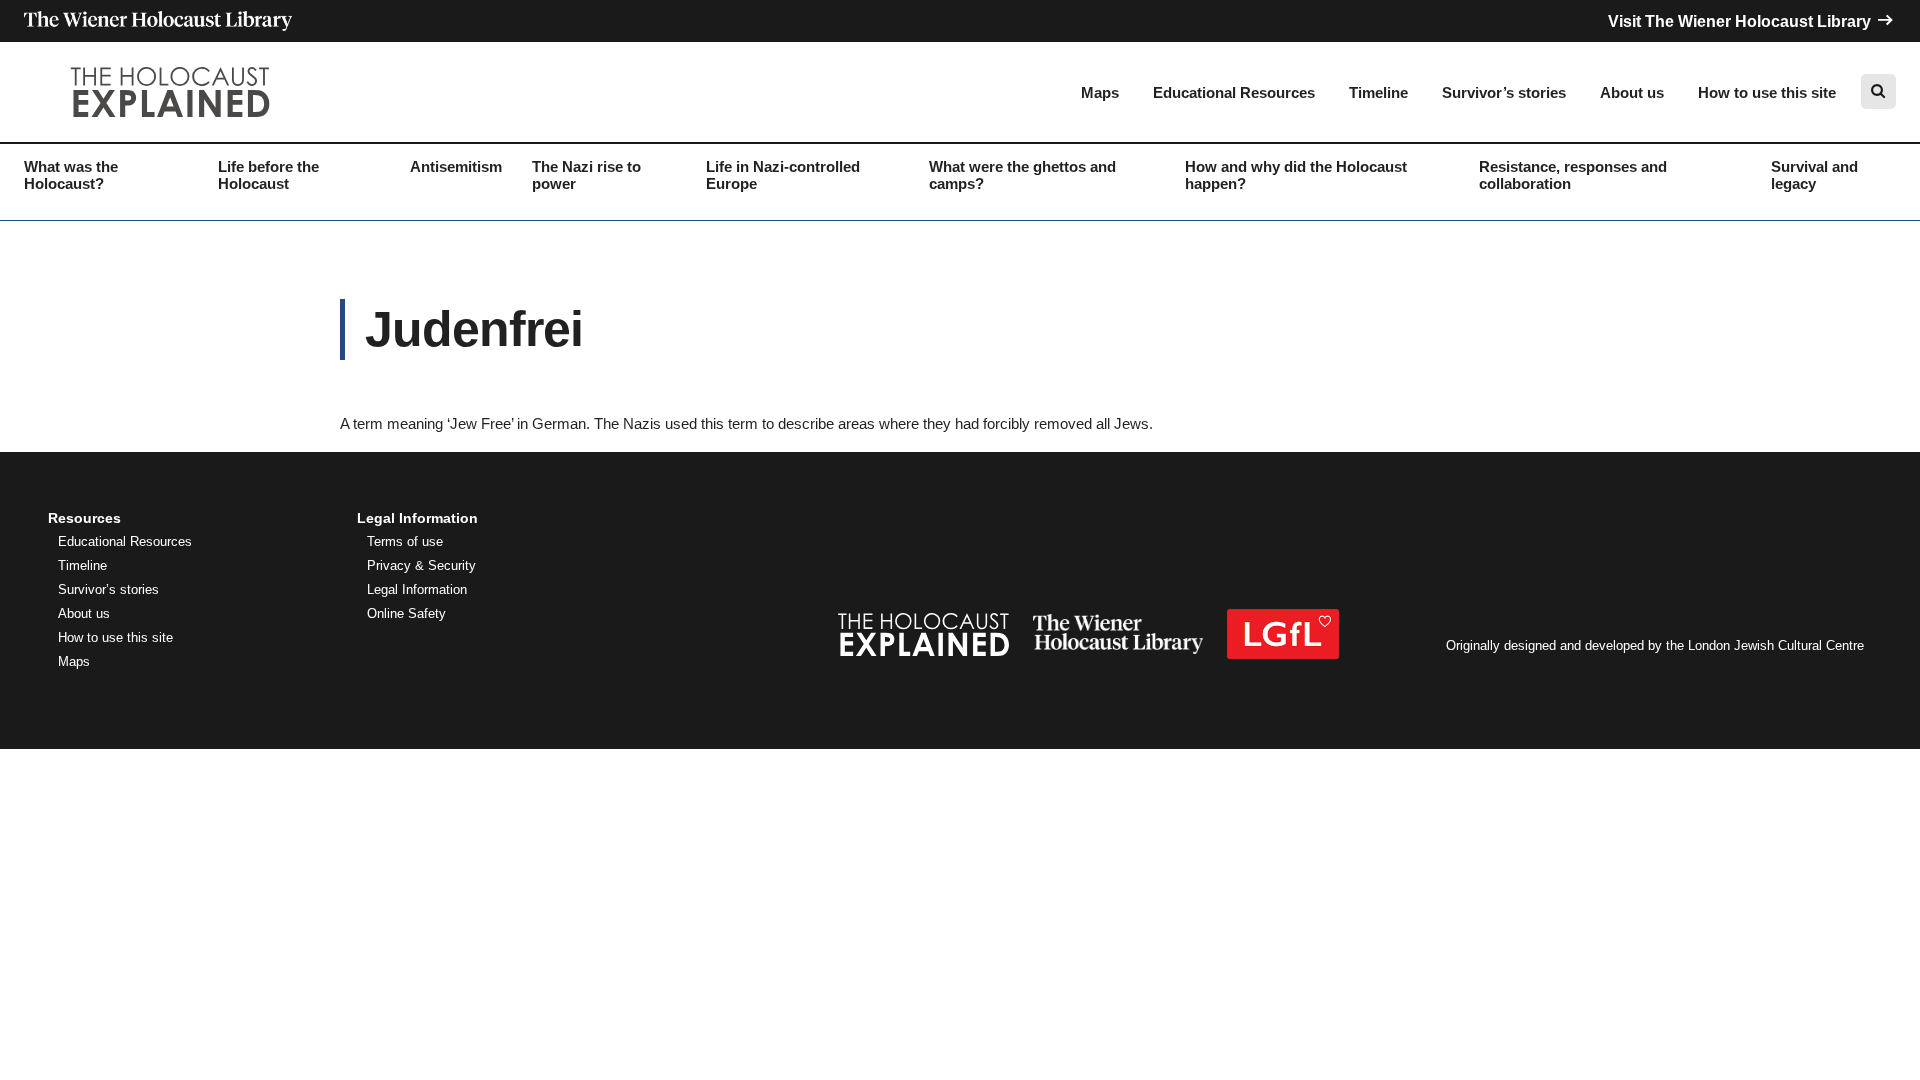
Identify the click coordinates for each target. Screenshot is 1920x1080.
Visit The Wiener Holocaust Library (1741, 21)
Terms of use (405, 542)
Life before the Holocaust (268, 175)
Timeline (1378, 92)
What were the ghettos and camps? (1022, 175)
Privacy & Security (421, 566)
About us (1632, 92)
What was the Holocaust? (71, 175)
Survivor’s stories (1504, 92)
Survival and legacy (1814, 175)
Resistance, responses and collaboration (1573, 175)
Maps (1100, 92)
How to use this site (1767, 92)
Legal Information (417, 590)
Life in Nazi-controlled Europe (783, 175)
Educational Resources (1234, 92)
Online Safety (406, 614)
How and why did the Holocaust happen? (1296, 175)
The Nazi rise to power (586, 175)
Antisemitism (456, 166)
